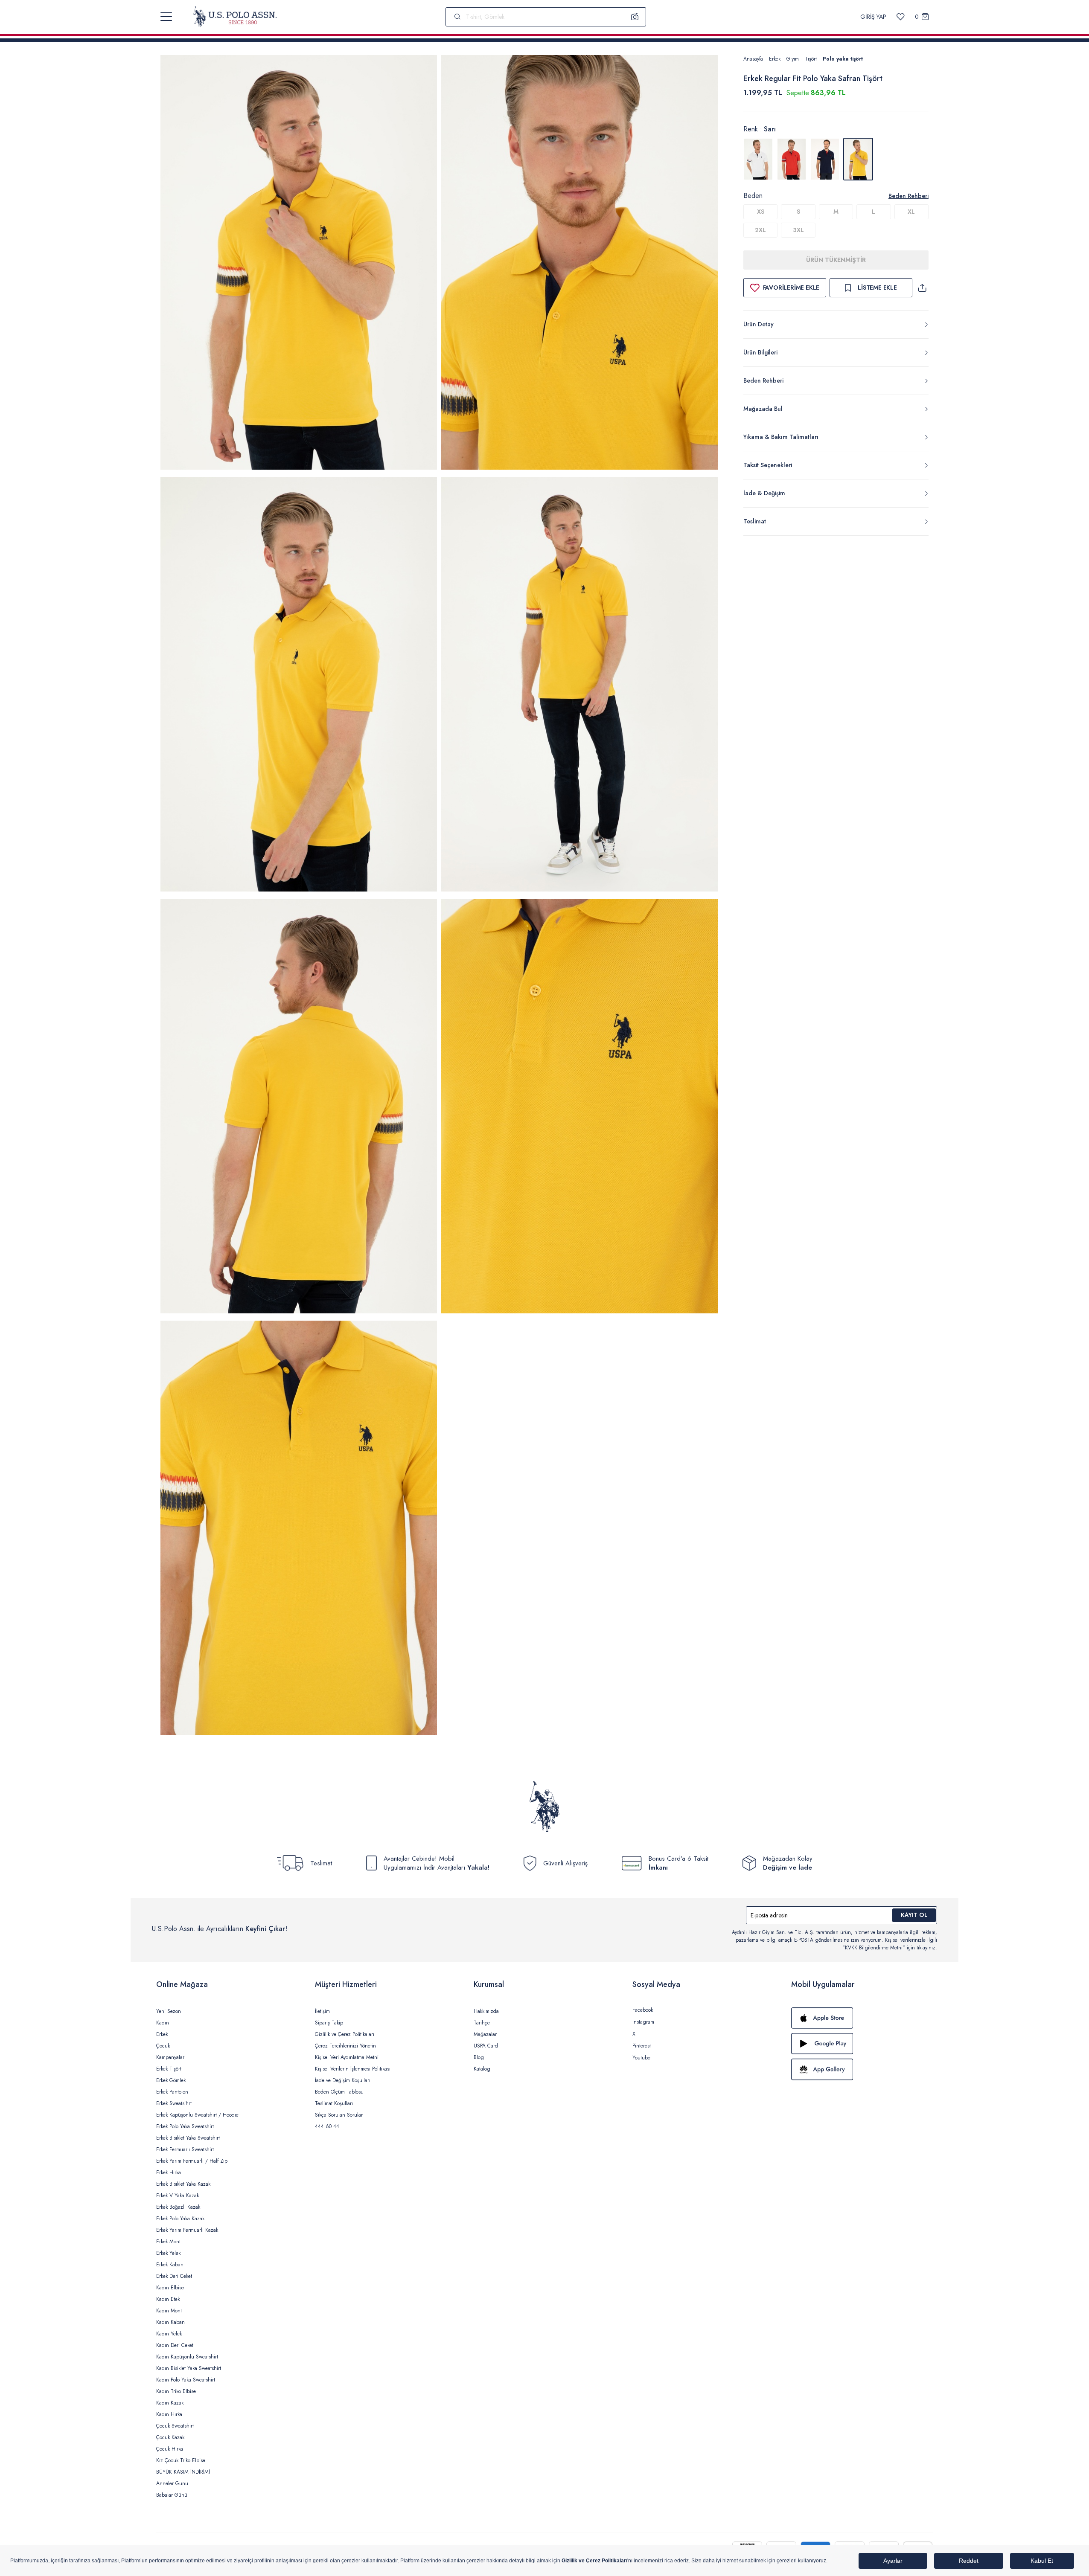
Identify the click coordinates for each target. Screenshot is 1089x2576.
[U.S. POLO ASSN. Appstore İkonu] (862, 2018)
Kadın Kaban (170, 2322)
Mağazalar (485, 2034)
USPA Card (486, 2046)
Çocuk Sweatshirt (175, 2426)
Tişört (811, 59)
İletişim (322, 2011)
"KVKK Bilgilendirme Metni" (874, 1948)
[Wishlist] (901, 17)
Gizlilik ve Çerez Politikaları (345, 2034)
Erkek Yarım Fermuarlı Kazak (187, 2230)
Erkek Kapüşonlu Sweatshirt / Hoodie (197, 2115)
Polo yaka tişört (843, 59)
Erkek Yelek (168, 2253)
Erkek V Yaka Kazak (178, 2196)
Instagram (643, 2022)
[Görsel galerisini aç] (299, 264)
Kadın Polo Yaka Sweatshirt (186, 2380)
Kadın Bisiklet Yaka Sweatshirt (189, 2368)
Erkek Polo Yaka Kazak (180, 2219)
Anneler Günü (172, 2483)
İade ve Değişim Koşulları (343, 2080)
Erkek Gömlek (171, 2080)
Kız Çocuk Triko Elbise (181, 2460)
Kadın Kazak (170, 2403)
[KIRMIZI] (792, 159)
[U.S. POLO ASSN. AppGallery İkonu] (862, 2069)
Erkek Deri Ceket (174, 2276)
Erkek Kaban (170, 2265)
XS (761, 212)
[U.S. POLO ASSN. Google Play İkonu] (862, 2044)
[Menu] (166, 17)
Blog (479, 2057)
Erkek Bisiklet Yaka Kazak (183, 2184)
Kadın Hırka (169, 2414)
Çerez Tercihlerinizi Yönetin (345, 2046)
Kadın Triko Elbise (176, 2391)
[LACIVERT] (825, 159)
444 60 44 (327, 2126)
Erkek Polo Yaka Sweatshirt (185, 2126)
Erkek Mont (168, 2242)
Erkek (775, 59)
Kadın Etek (168, 2299)
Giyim (793, 59)
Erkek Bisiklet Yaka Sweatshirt (188, 2138)
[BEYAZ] (758, 159)
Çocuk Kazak (170, 2437)
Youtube (641, 2058)
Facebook (643, 2010)
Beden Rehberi (908, 196)
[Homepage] (235, 17)
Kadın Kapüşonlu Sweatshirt (187, 2357)
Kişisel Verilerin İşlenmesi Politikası (353, 2069)
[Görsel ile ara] (635, 17)
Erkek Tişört (169, 2069)
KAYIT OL (914, 1915)
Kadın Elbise (170, 2288)
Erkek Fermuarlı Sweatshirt (185, 2149)
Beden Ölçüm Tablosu (339, 2092)
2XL (760, 230)
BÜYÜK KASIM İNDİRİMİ (183, 2472)
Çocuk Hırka (170, 2449)
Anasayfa (753, 59)
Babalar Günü (172, 2495)
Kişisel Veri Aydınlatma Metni (347, 2057)
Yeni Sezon (169, 2011)
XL (911, 212)
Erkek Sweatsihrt (174, 2103)
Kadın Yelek (169, 2334)
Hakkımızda (486, 2011)
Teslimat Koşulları (334, 2103)
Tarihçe (482, 2023)
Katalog (482, 2069)
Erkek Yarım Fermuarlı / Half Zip (192, 2161)
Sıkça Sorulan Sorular (339, 2115)
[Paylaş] (922, 288)
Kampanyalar (170, 2057)
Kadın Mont (169, 2311)
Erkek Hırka (169, 2172)
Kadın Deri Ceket (175, 2345)
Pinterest (642, 2046)
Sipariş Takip (329, 2023)
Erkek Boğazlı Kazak (178, 2207)
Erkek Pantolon (172, 2092)
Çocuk (163, 2046)
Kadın (163, 2023)
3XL (798, 230)
